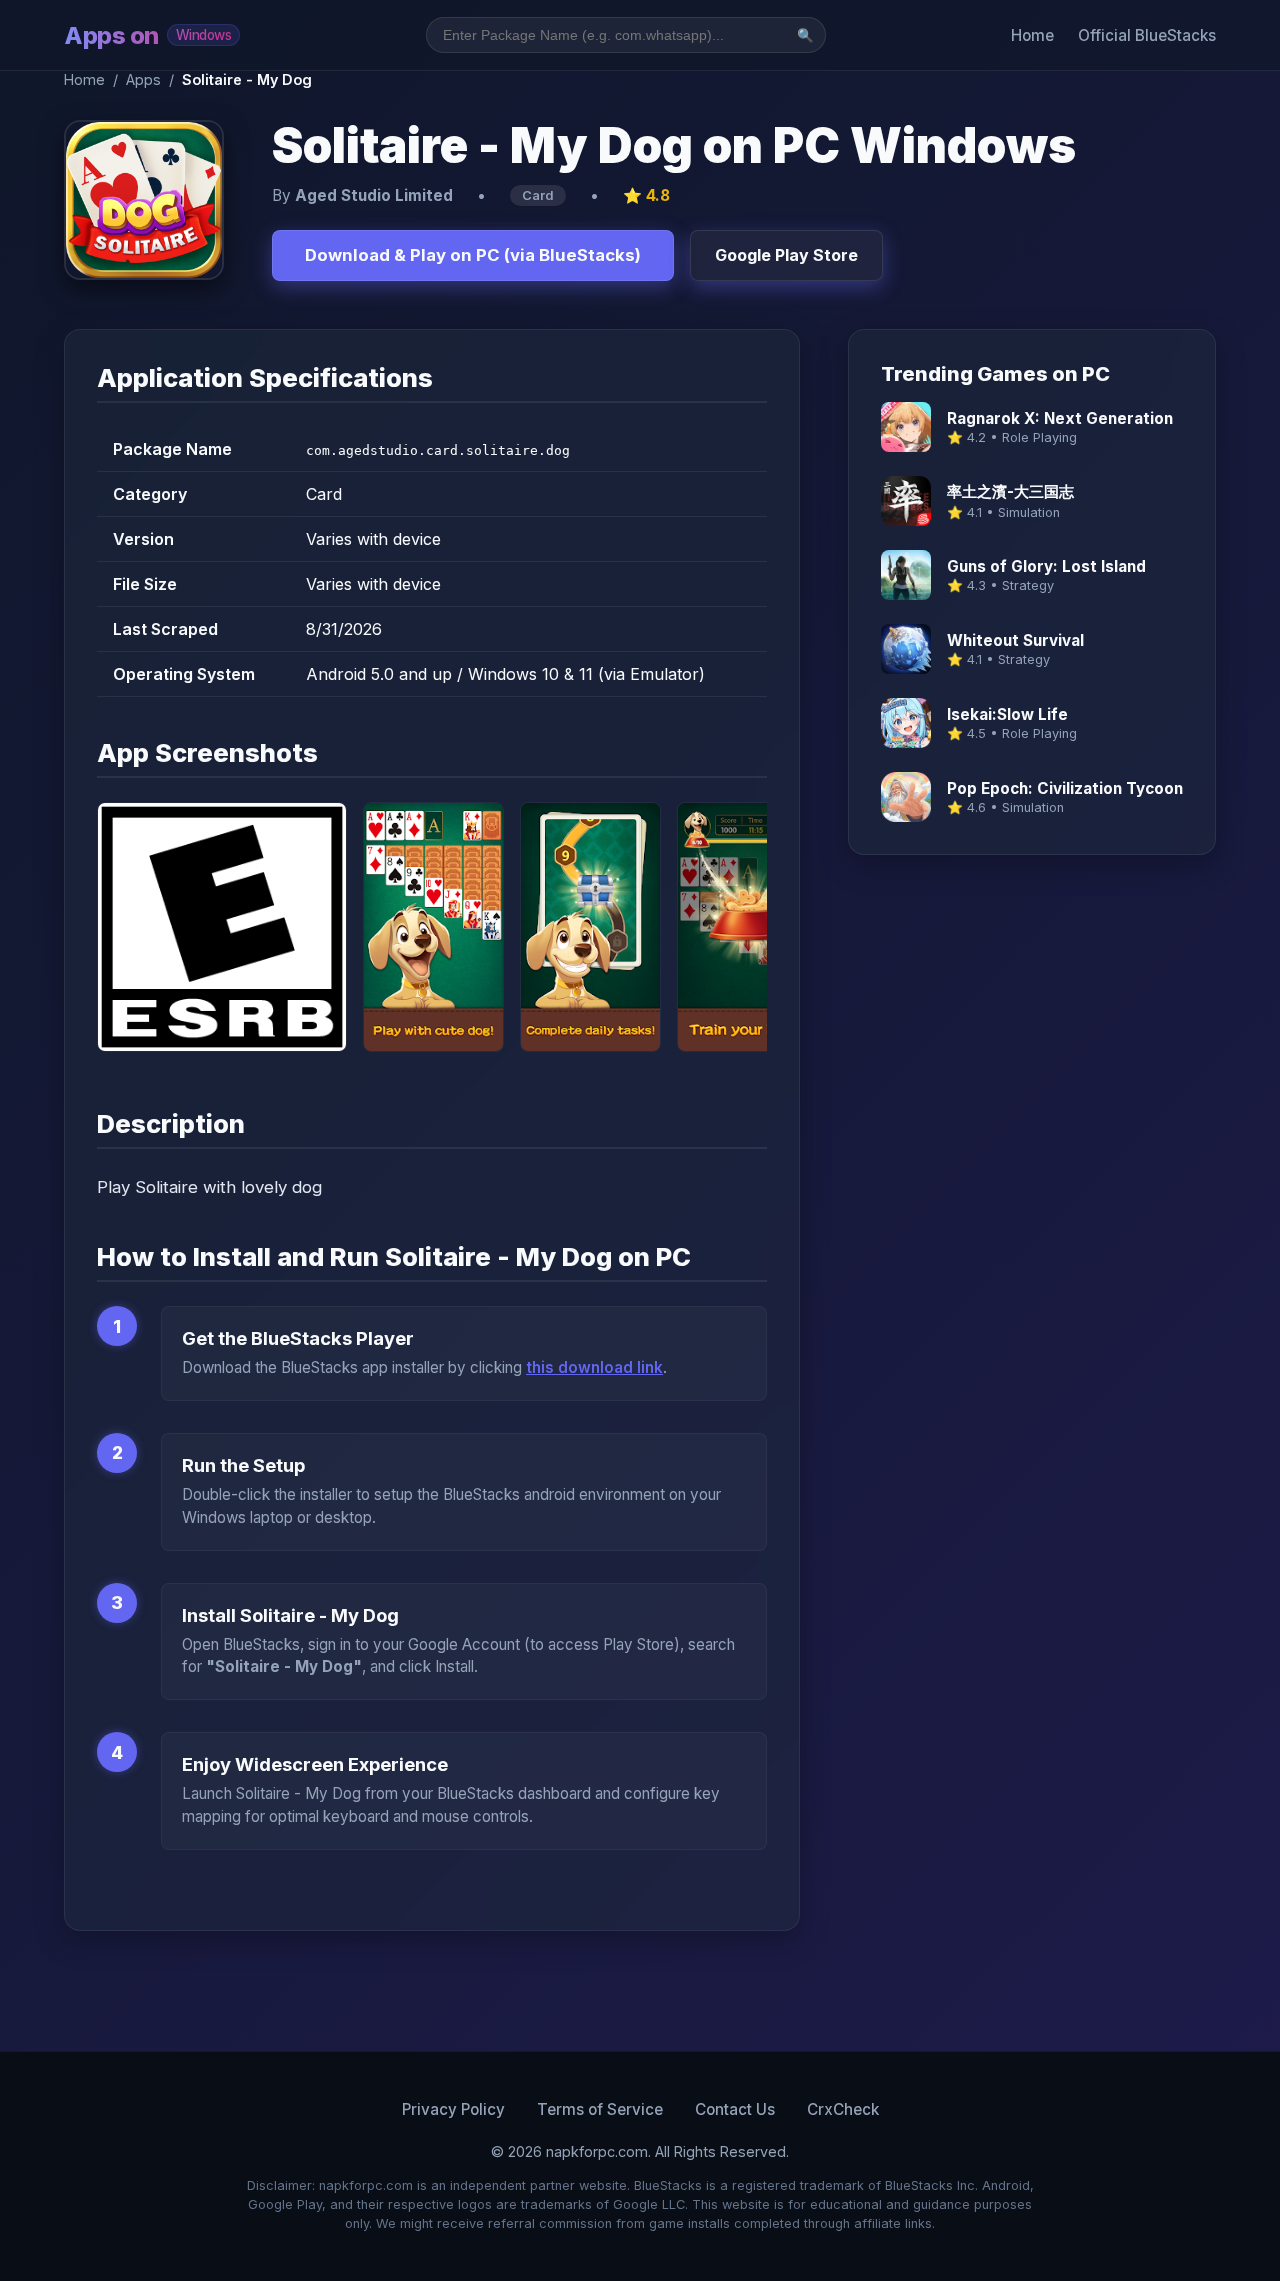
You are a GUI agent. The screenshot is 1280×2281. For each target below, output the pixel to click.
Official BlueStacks (1147, 35)
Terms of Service (600, 2109)
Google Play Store (786, 255)
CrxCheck (843, 2109)
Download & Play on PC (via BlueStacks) (473, 255)
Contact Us (735, 2109)
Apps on (147, 35)
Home (1032, 35)
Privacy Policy (453, 2109)
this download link (594, 1367)
